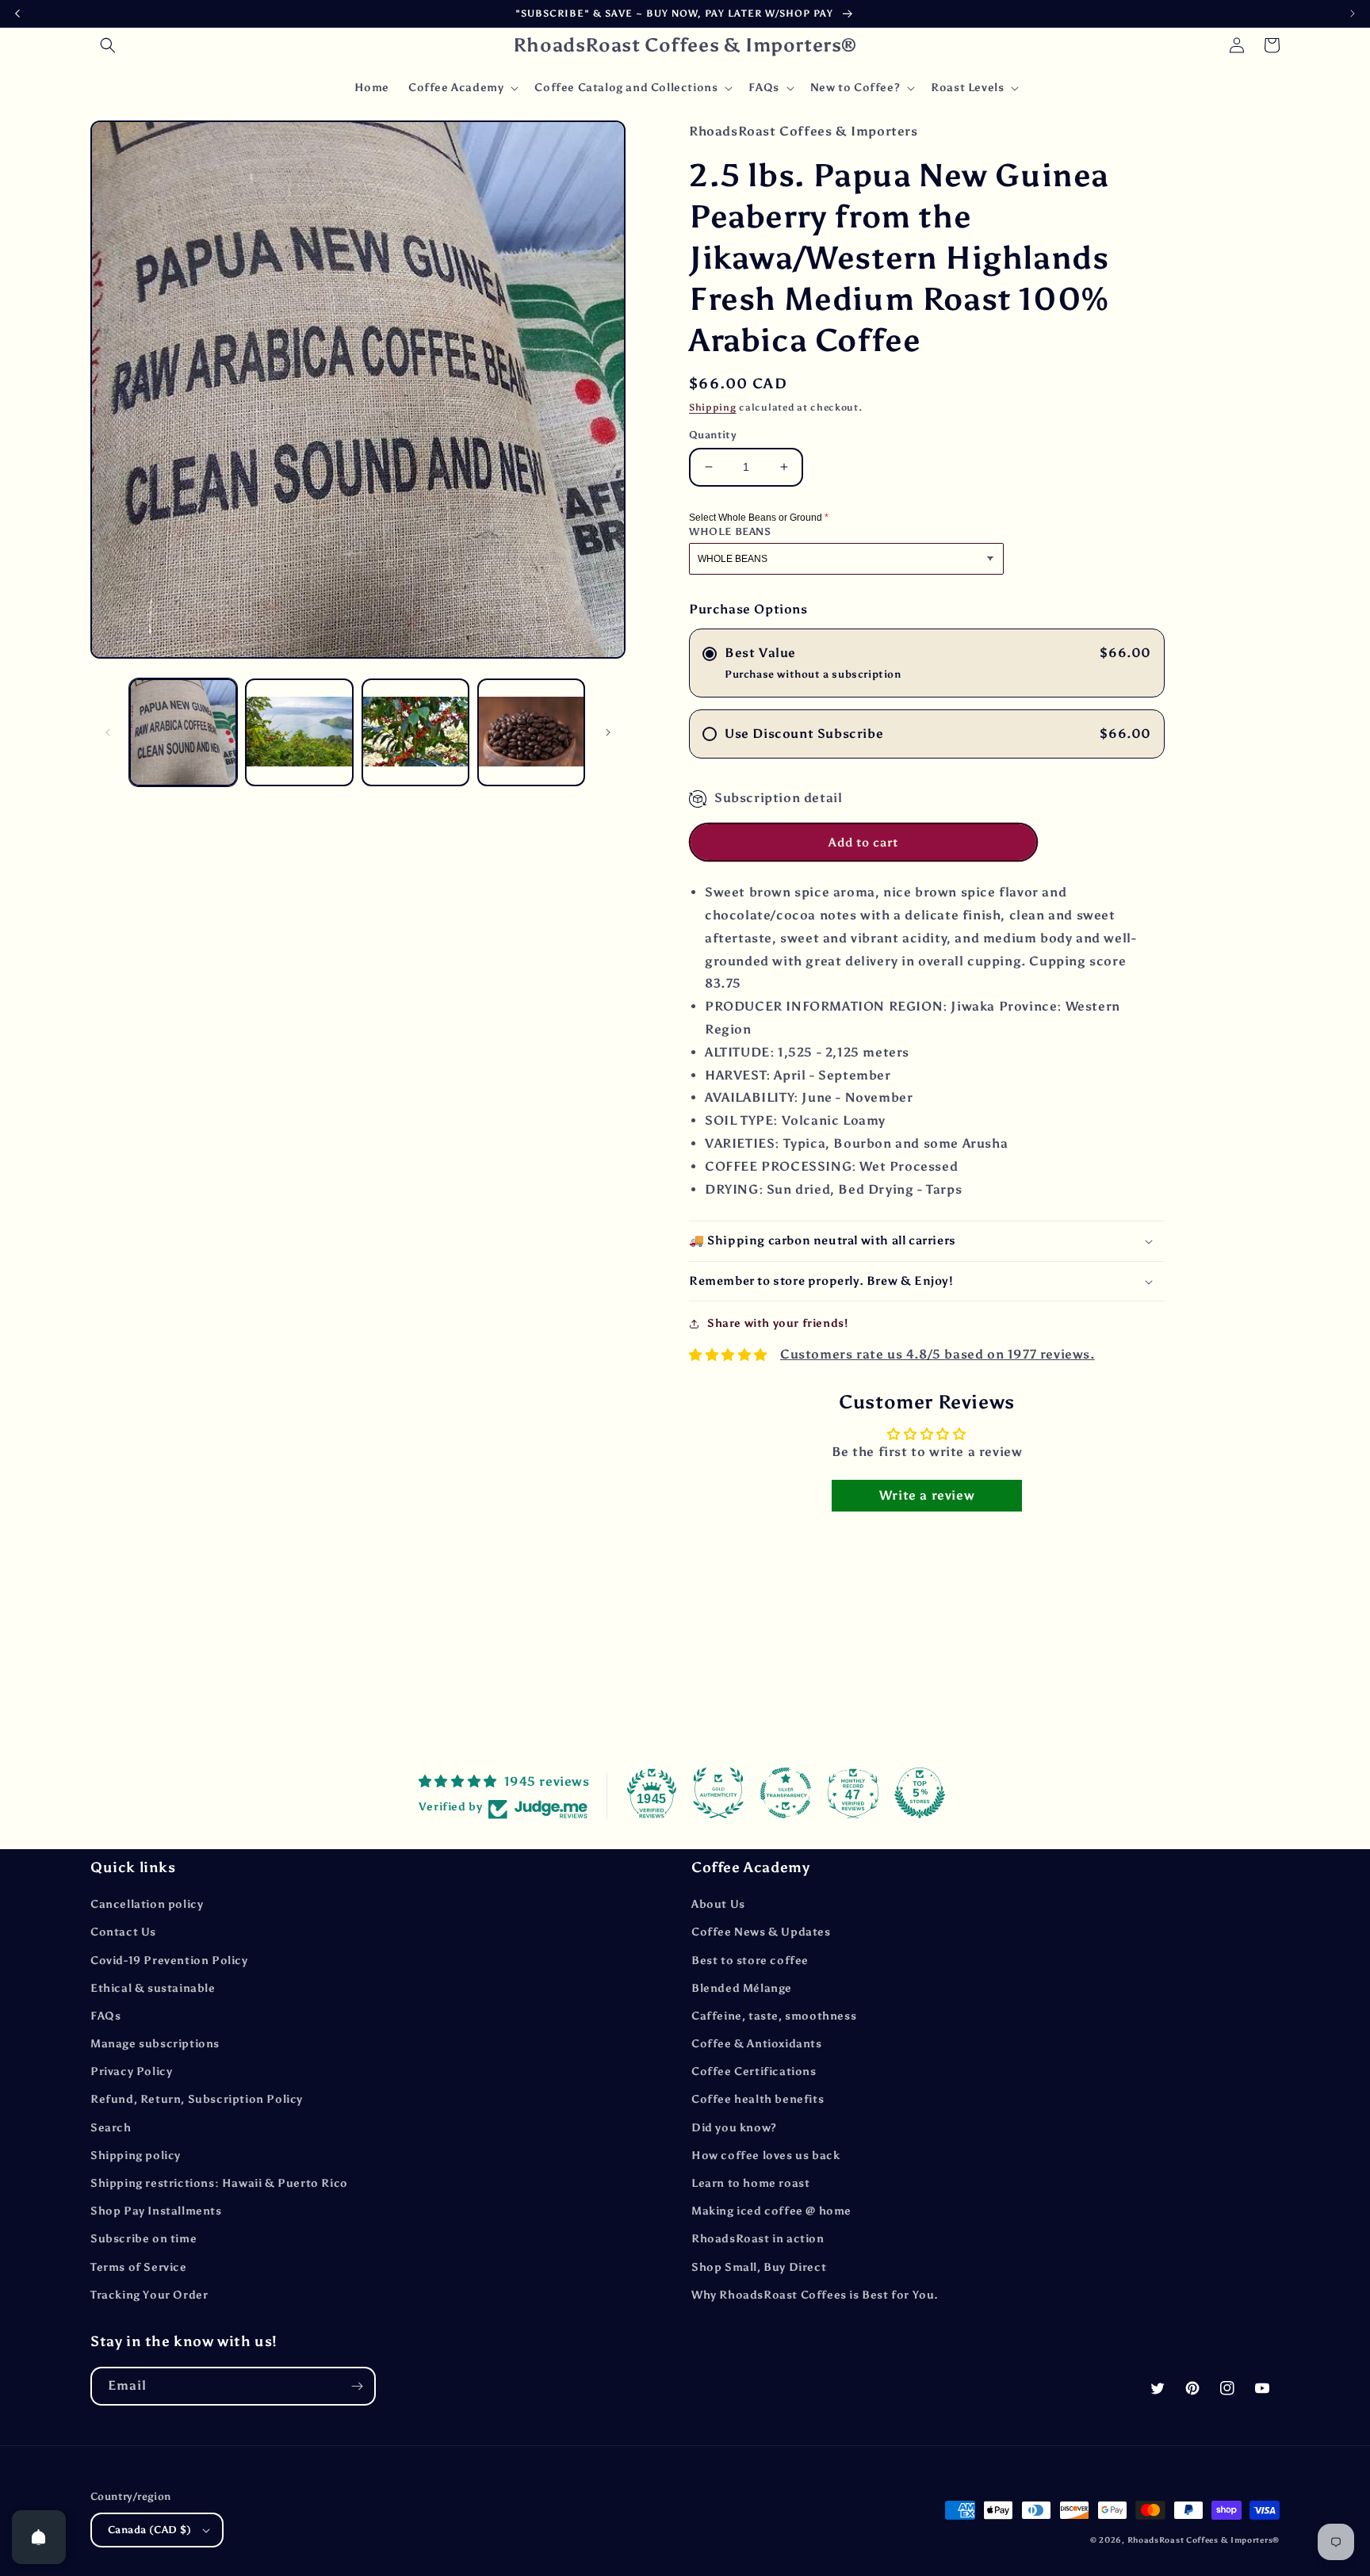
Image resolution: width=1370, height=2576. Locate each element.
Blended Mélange (742, 1988)
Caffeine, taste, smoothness (774, 2016)
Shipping (713, 407)
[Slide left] (108, 732)
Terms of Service (139, 2267)
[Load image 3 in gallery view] (415, 732)
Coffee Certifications (754, 2072)
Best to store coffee (750, 1961)
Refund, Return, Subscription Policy (197, 2099)
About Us (718, 1904)
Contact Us (123, 1932)
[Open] (39, 2537)
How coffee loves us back (765, 2156)
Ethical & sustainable (153, 1988)
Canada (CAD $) (150, 2530)
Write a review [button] (927, 1495)
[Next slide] (1353, 13)
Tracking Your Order (149, 2295)
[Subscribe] (357, 2386)
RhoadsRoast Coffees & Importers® (1204, 2540)
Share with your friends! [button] (777, 1323)
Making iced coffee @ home (771, 2211)
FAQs (105, 2016)
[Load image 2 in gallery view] (299, 732)
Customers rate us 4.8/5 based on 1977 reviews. (938, 1354)
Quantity (713, 435)
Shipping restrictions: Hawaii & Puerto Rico (219, 2183)
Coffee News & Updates (761, 1932)
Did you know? (734, 2128)
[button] (108, 45)
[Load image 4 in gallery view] (531, 732)
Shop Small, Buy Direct (759, 2267)
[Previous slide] (17, 13)
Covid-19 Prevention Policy (169, 1961)
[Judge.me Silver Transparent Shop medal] (786, 1793)
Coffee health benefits (758, 2099)
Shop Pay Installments (156, 2211)
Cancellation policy (147, 1904)
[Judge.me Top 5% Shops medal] (920, 1793)
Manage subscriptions (155, 2044)
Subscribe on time (144, 2239)
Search (111, 2128)
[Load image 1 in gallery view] (183, 732)
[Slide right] (608, 732)
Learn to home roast (750, 2183)
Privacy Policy (131, 2072)
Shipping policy (136, 2156)
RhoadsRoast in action (758, 2239)
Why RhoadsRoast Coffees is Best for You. (815, 2295)
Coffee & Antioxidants (757, 2044)
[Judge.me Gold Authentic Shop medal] (718, 1793)
